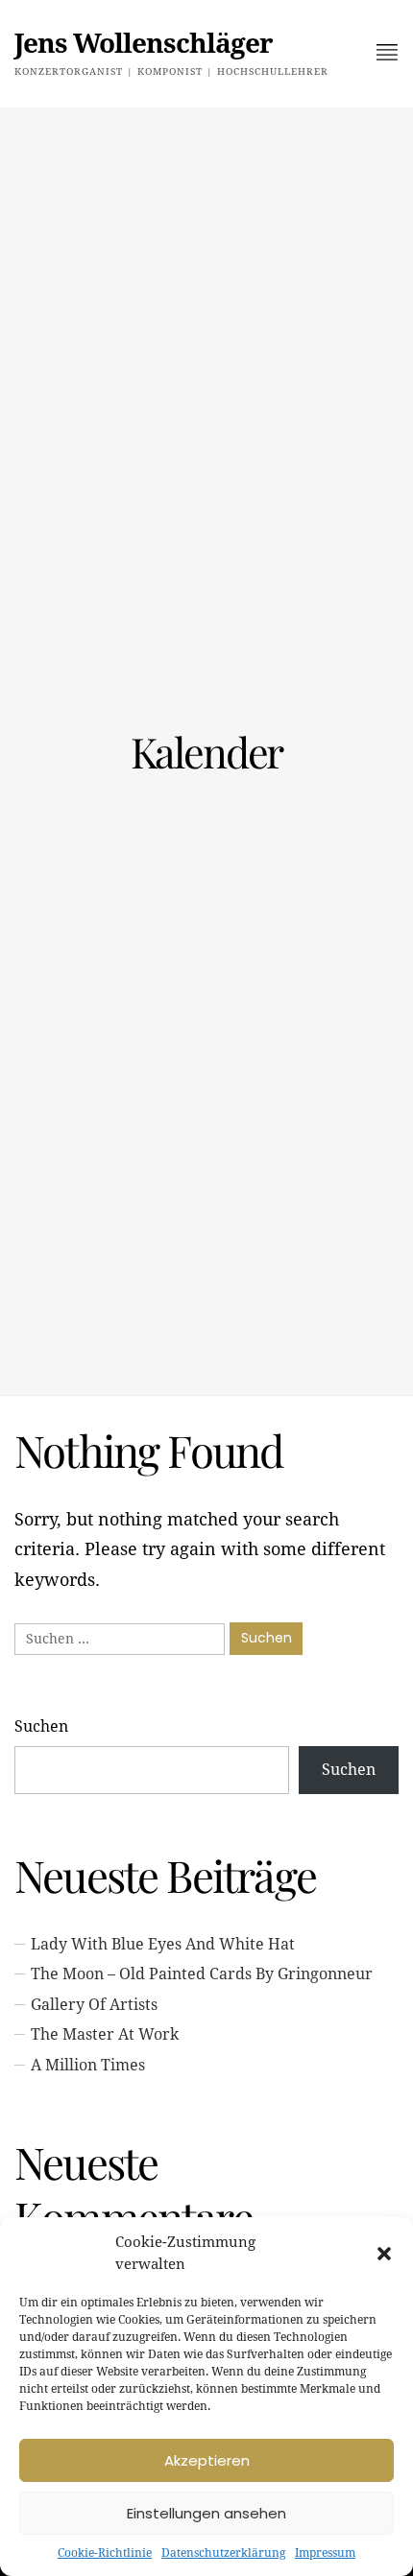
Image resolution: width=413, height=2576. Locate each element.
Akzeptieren (207, 2460)
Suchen (41, 1726)
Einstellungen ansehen (206, 2513)
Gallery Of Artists (94, 2005)
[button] (384, 2254)
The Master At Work (105, 2034)
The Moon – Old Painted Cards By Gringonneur (202, 1974)
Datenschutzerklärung (223, 2553)
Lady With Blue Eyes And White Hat (163, 1944)
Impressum (325, 2553)
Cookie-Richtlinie (105, 2553)
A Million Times (88, 2065)
